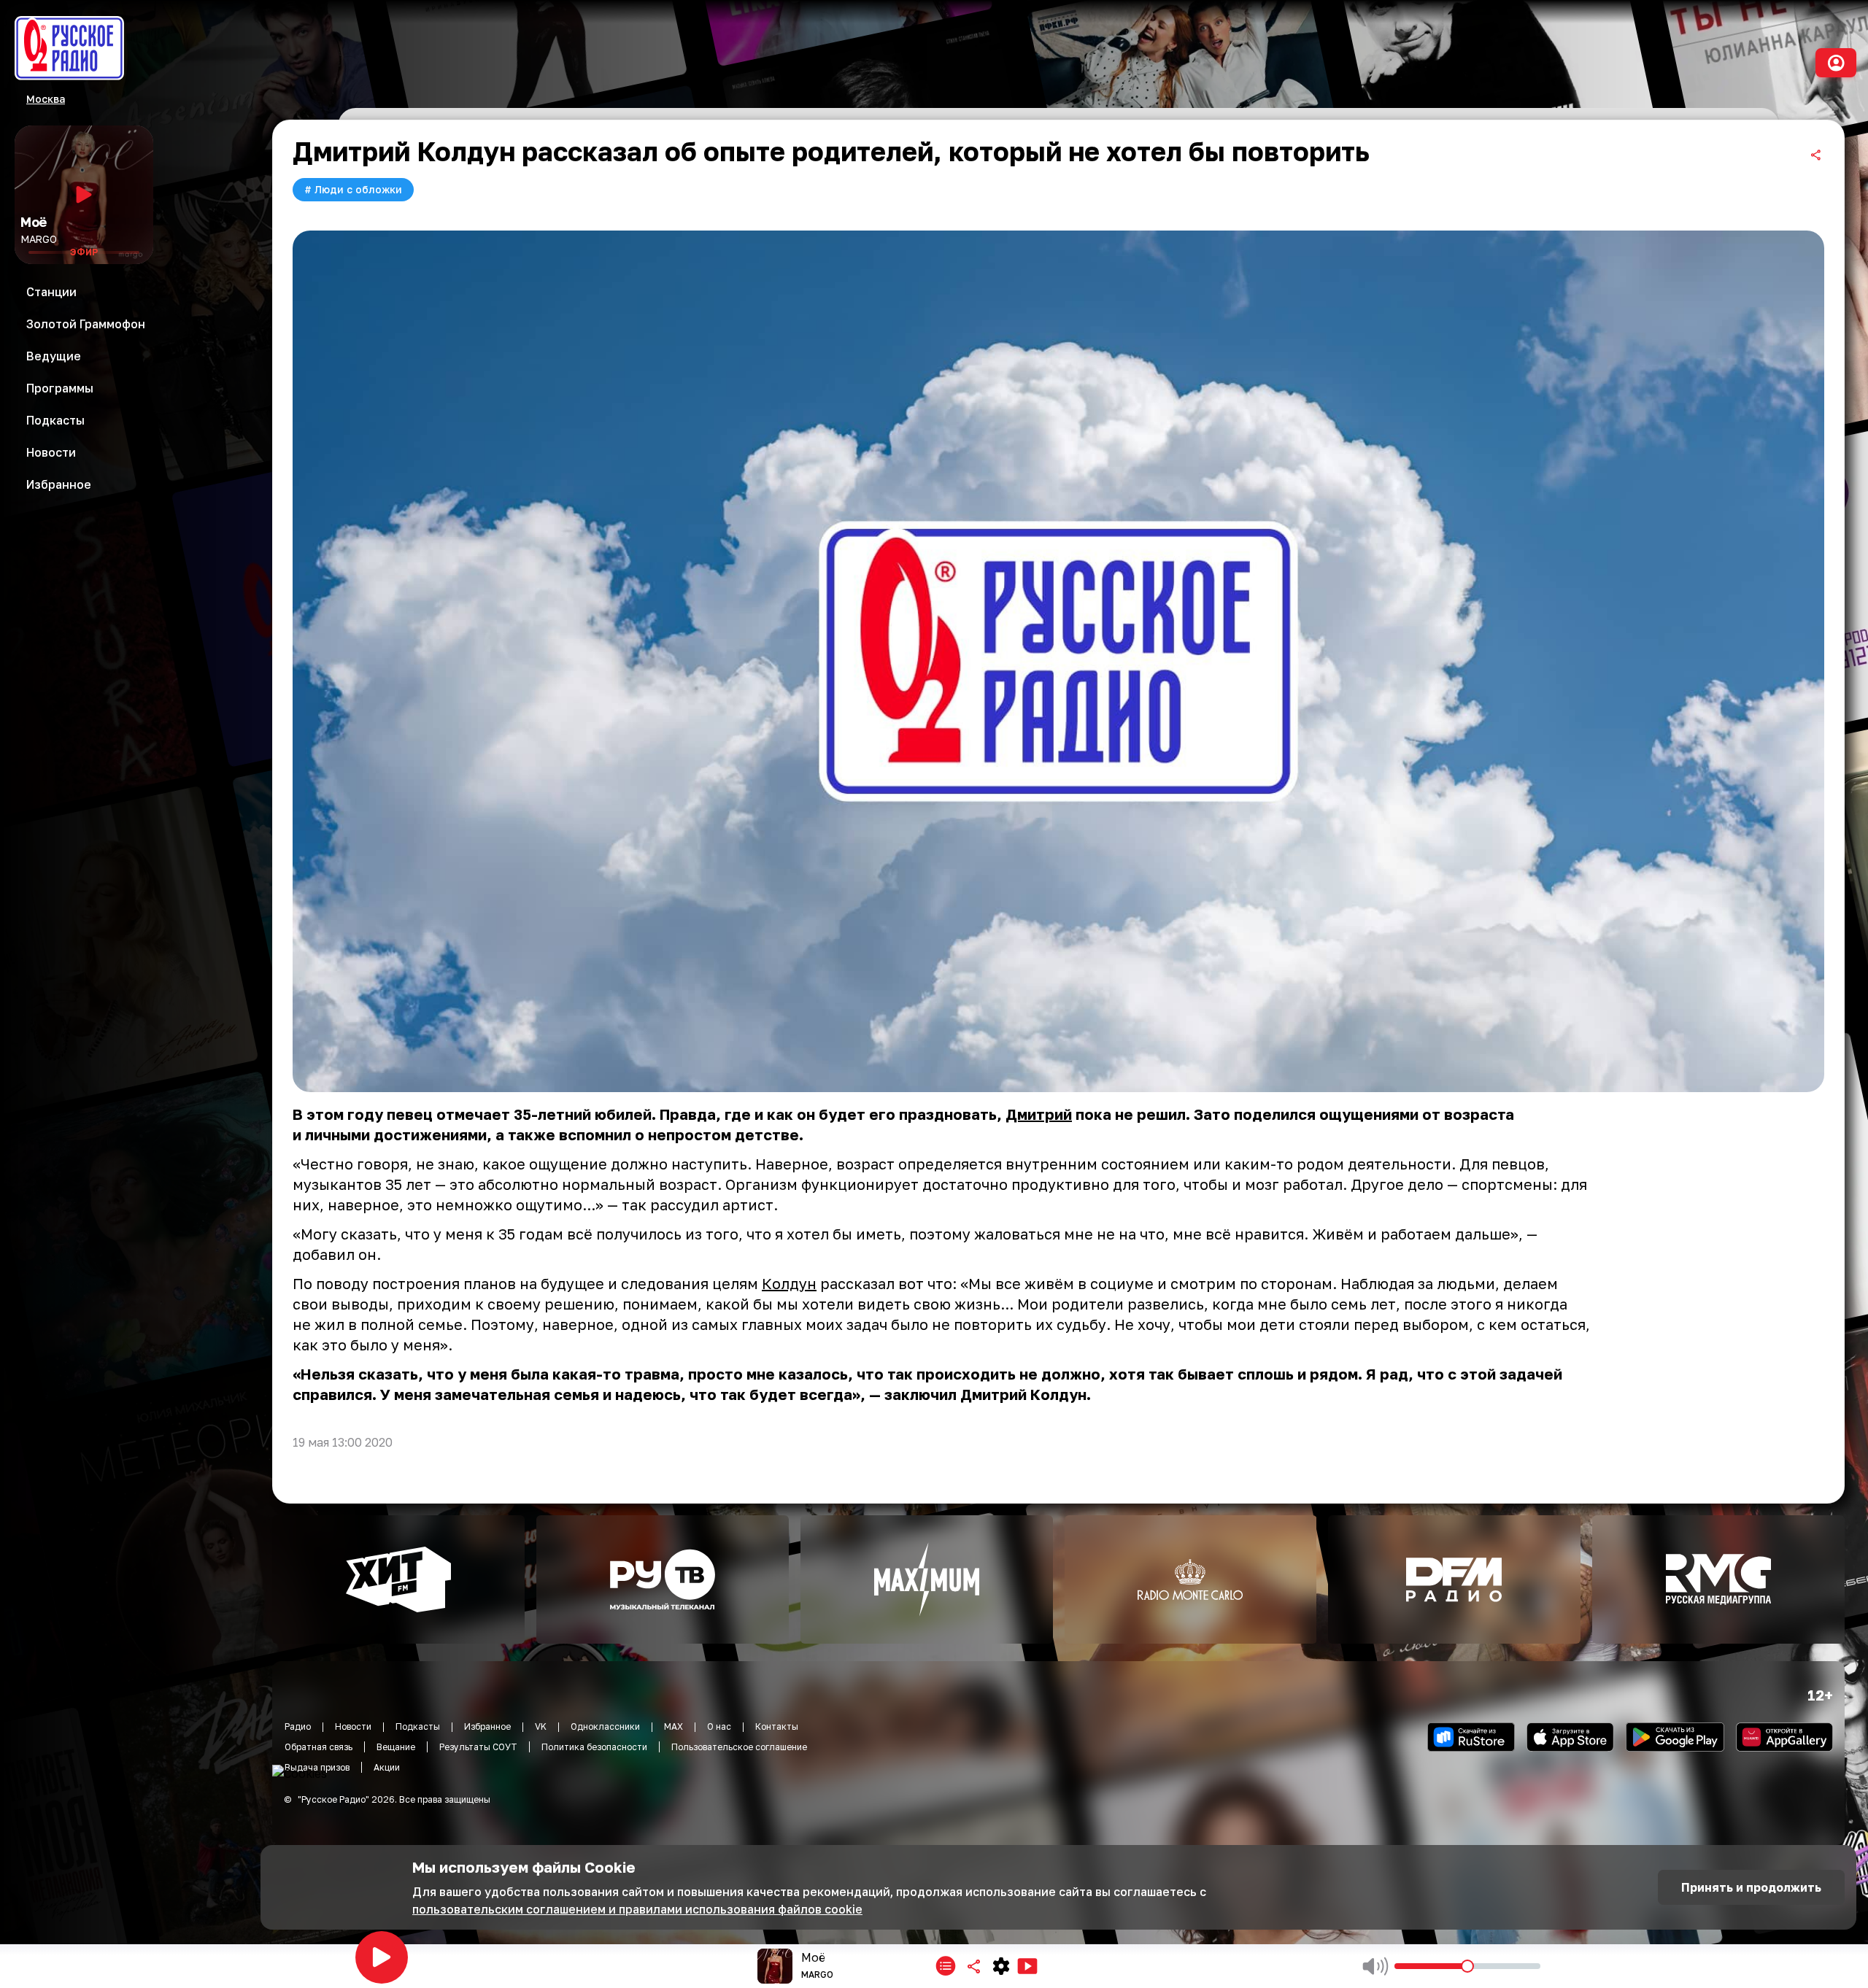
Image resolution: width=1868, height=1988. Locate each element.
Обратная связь (319, 1747)
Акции (387, 1767)
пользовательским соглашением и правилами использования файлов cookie (637, 1909)
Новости (353, 1726)
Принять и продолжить (1751, 1887)
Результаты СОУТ (478, 1747)
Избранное (487, 1726)
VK (541, 1726)
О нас (719, 1726)
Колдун (789, 1283)
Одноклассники (605, 1726)
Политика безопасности (594, 1747)
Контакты (777, 1726)
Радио (298, 1726)
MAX (674, 1726)
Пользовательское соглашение (739, 1747)
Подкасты (418, 1726)
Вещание (396, 1747)
